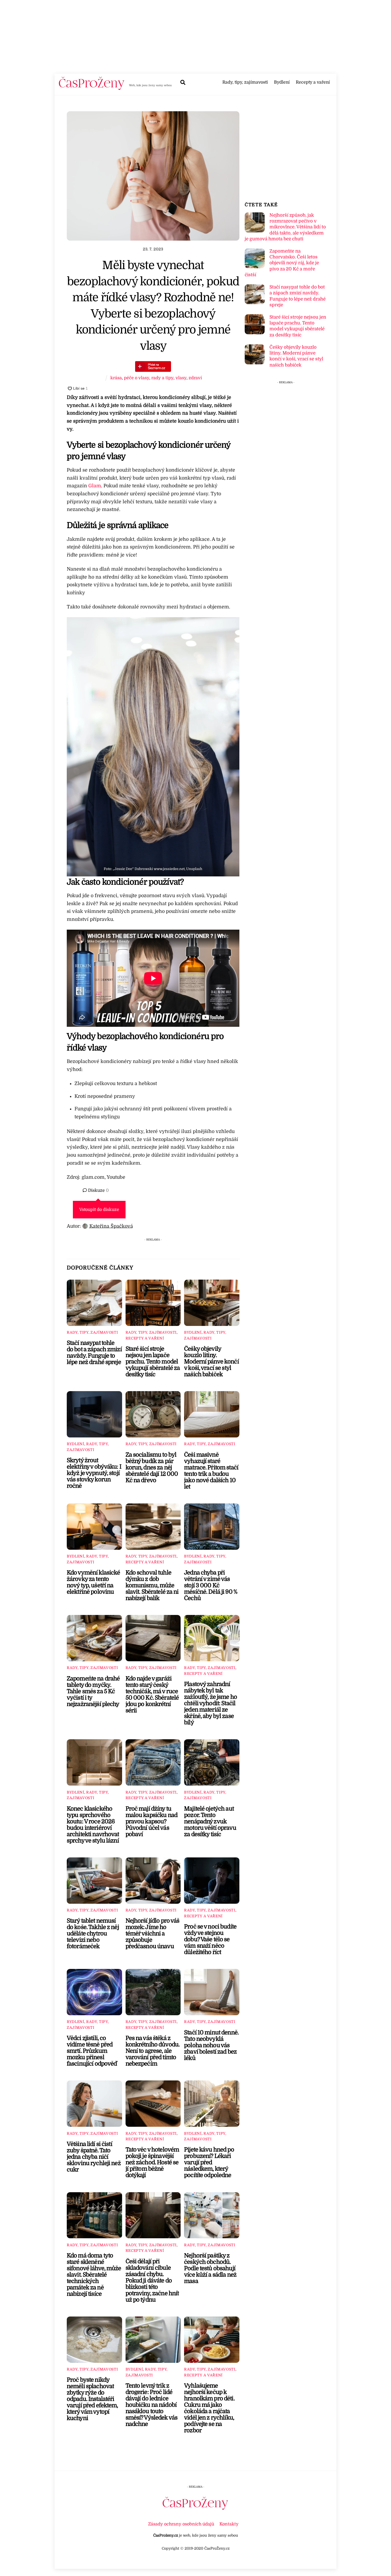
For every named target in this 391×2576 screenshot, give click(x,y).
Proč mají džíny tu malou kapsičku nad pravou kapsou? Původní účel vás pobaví (151, 1821)
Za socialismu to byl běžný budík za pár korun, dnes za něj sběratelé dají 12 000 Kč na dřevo (152, 1468)
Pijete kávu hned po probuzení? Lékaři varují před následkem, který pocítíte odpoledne (209, 2162)
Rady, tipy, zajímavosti (245, 82)
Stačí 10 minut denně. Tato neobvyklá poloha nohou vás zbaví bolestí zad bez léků (211, 2045)
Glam (95, 486)
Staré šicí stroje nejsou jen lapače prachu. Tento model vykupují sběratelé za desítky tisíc (153, 1362)
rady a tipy (162, 378)
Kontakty (229, 2524)
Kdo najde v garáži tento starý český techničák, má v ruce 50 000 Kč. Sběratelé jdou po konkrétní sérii (152, 1695)
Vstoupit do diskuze (99, 1210)
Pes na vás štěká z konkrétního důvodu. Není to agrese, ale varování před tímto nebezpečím (153, 2051)
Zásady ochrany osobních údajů (181, 2524)
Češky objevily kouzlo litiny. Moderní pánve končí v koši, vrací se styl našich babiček (211, 1362)
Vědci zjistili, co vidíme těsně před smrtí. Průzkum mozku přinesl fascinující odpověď (92, 2051)
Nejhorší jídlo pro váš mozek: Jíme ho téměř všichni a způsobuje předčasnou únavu (153, 1934)
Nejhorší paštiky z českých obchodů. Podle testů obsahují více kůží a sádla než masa (210, 2268)
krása (116, 378)
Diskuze (98, 1190)
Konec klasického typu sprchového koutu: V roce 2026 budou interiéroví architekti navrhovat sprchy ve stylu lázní (93, 1825)
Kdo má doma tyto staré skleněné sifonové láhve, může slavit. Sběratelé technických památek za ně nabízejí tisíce (94, 2275)
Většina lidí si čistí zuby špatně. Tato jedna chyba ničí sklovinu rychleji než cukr (94, 2157)
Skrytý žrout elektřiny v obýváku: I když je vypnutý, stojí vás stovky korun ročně (94, 1473)
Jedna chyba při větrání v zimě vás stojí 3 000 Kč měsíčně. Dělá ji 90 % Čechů (211, 1585)
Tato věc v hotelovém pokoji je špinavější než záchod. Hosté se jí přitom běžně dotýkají (152, 2162)
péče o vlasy (137, 378)
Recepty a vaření (313, 82)
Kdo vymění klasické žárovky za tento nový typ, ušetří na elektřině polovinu (93, 1582)
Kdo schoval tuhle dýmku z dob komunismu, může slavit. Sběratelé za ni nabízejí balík (152, 1585)
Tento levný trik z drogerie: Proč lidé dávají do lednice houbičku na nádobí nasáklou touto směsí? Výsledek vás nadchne (152, 2405)
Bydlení (282, 82)
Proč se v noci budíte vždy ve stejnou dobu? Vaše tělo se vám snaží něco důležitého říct (210, 1939)
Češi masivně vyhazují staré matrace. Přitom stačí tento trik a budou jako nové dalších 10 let (211, 1471)
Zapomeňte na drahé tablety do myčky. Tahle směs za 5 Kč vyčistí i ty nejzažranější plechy (93, 1691)
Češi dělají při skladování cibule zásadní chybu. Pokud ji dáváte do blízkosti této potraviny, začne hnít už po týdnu (152, 2281)
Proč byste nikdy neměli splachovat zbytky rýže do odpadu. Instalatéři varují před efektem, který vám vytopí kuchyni (92, 2399)
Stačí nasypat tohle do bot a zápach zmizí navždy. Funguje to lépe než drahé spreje (94, 1353)
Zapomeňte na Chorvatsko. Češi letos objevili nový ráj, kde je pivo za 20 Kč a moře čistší (282, 263)
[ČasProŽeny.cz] (92, 88)
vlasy (181, 378)
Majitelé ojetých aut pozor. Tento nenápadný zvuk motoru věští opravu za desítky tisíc (210, 1821)
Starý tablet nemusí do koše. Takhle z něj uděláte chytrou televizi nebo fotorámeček (93, 1934)
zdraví (195, 378)
